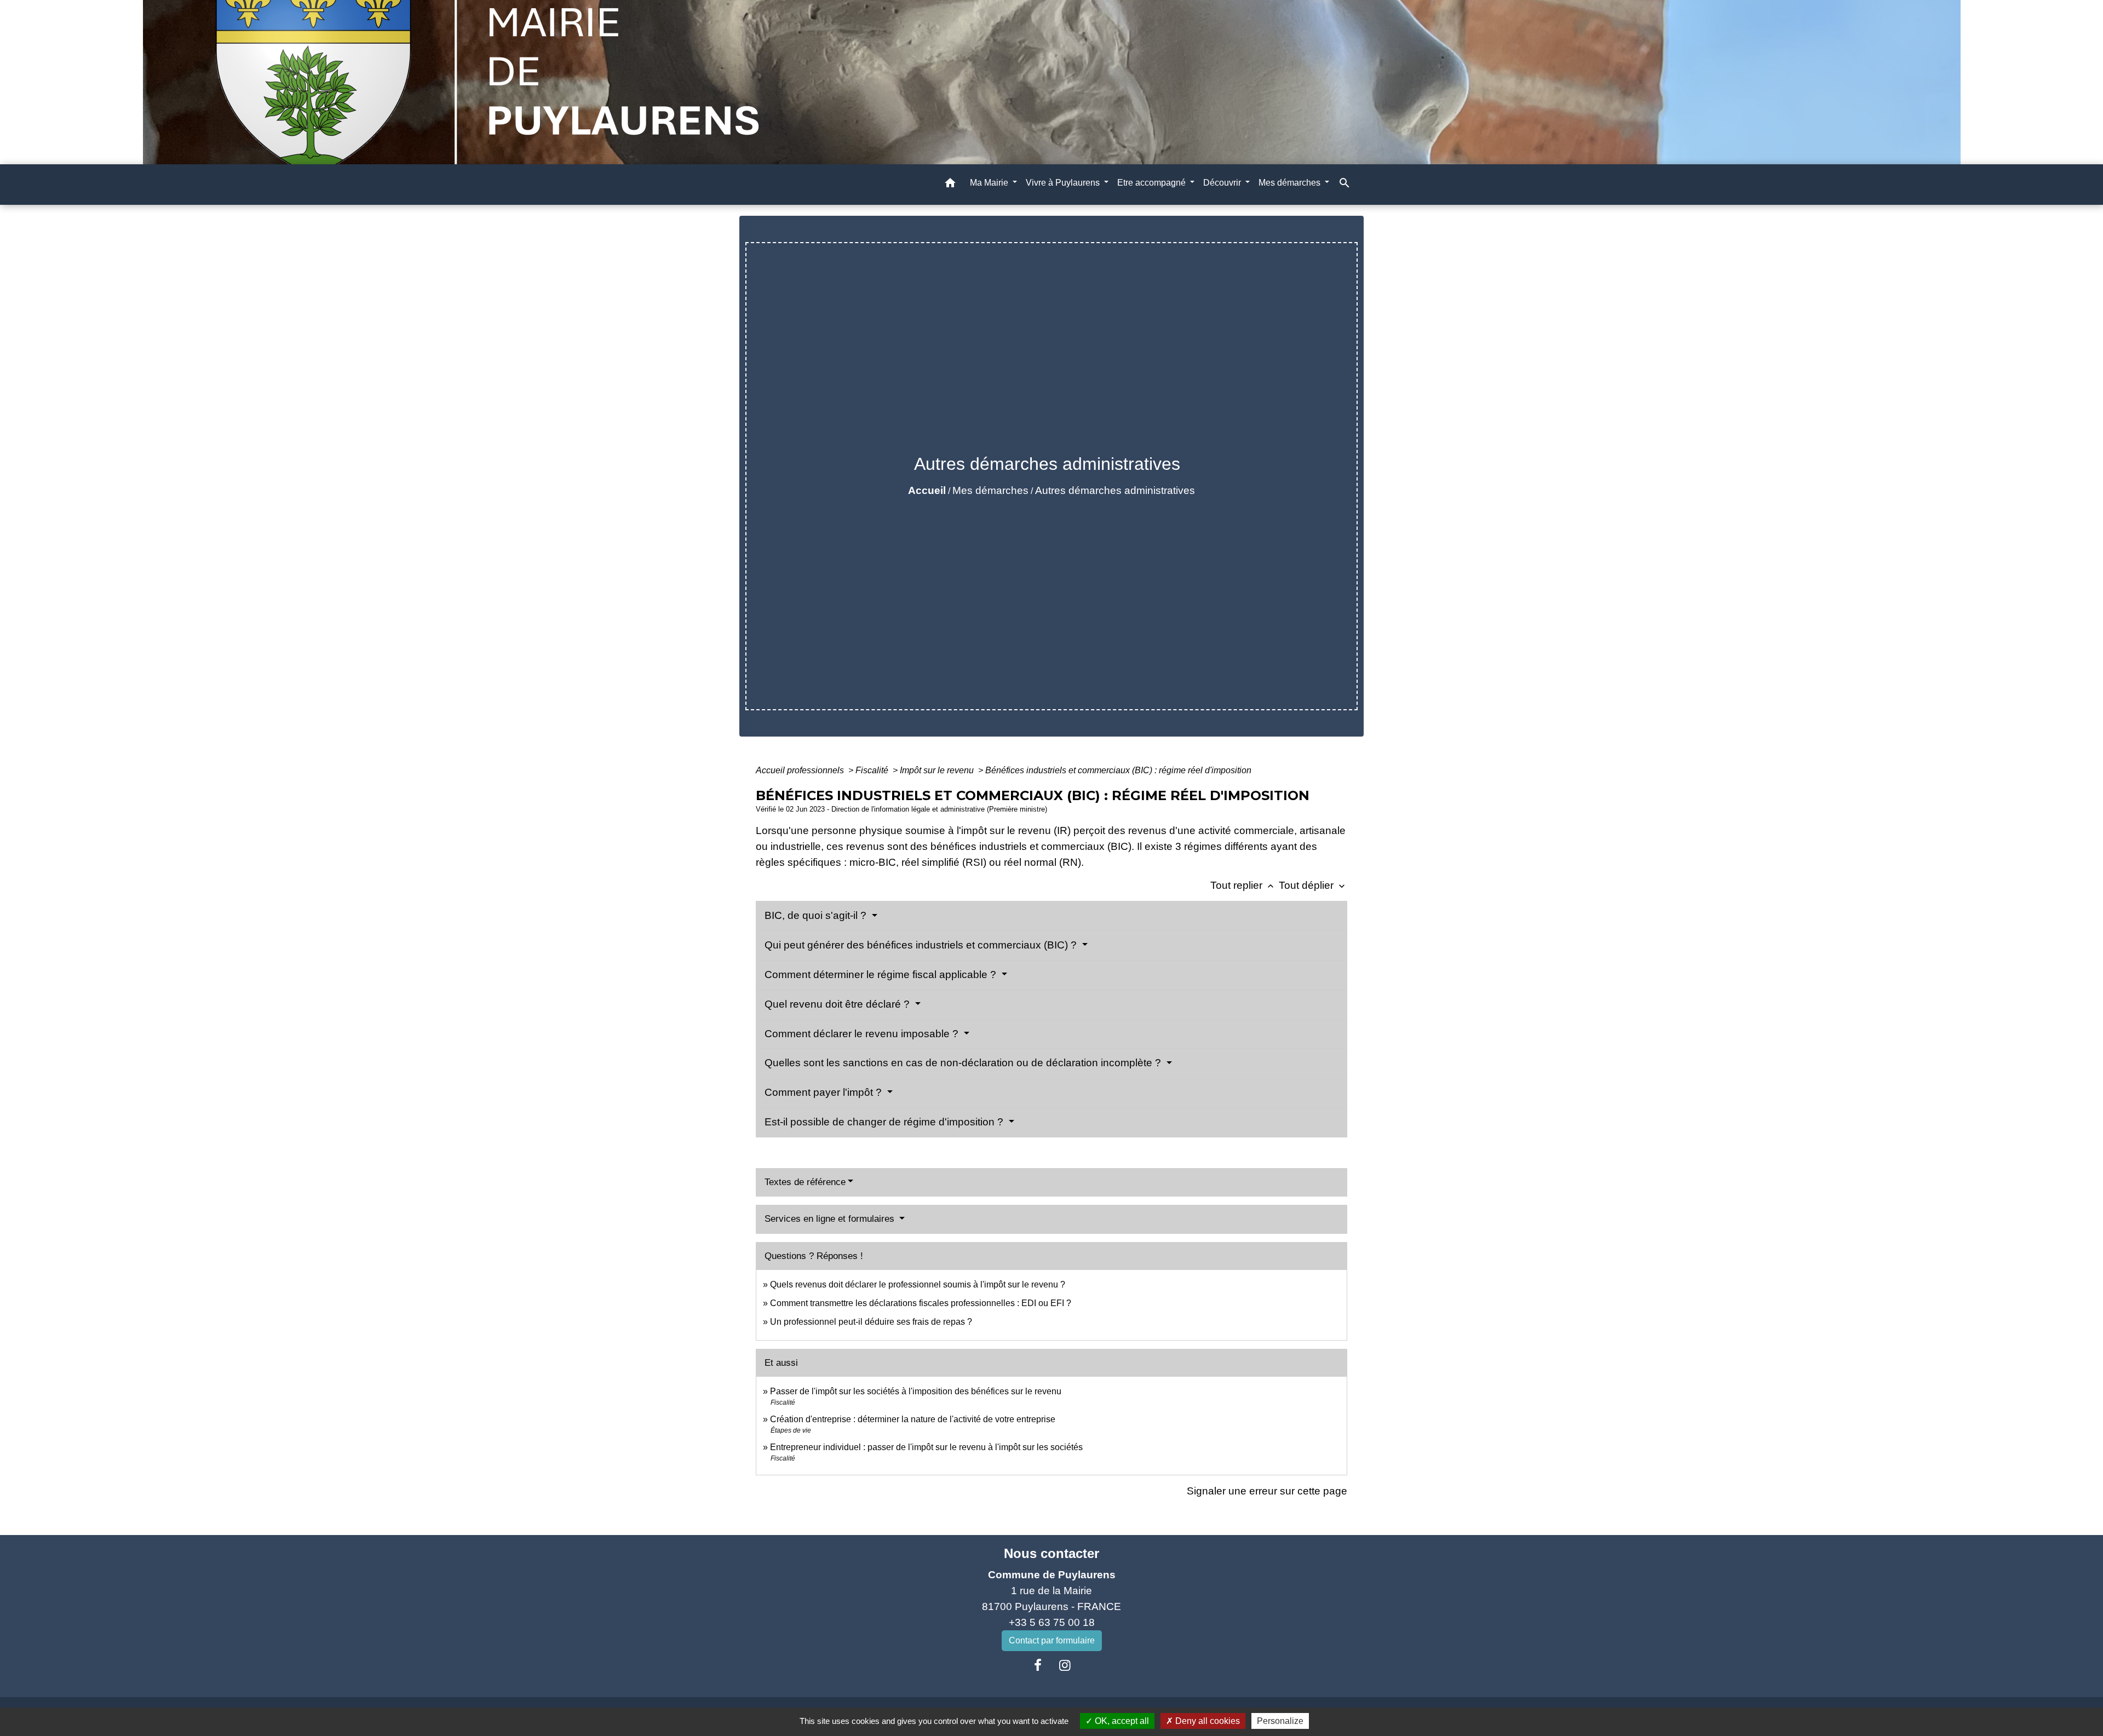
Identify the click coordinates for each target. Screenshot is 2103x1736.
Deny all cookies (1206, 1721)
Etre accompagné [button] (1153, 183)
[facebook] (1038, 1665)
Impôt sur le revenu (938, 770)
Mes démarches (990, 490)
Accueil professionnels (801, 770)
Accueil (927, 490)
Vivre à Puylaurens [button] (1064, 183)
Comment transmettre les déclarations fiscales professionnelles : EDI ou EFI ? (921, 1303)
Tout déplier (1313, 885)
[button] (950, 185)
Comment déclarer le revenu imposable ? (863, 1034)
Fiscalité (873, 770)
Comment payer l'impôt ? (824, 1092)
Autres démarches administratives (1115, 490)
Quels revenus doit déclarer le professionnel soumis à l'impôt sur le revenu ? (918, 1284)
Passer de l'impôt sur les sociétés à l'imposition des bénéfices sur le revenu (916, 1391)
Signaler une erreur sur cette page (1267, 1491)
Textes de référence (805, 1182)
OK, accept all (1121, 1721)
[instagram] (1065, 1665)
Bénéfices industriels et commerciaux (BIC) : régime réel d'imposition (1118, 770)
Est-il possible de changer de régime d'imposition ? (885, 1122)
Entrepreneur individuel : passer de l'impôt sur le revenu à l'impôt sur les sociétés (926, 1447)
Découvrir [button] (1223, 183)
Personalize (1280, 1721)
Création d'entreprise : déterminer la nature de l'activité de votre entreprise (913, 1419)
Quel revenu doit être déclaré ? (838, 1004)
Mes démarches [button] (1291, 183)
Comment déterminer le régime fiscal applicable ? (882, 975)
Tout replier (1243, 885)
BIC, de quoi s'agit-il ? (817, 915)
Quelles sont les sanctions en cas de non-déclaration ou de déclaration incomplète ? (964, 1063)
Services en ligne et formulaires (831, 1219)
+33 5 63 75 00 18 (1052, 1622)
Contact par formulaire (1052, 1640)
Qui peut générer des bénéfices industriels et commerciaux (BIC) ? (922, 945)
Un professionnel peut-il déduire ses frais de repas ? (871, 1322)
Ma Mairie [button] (990, 183)
